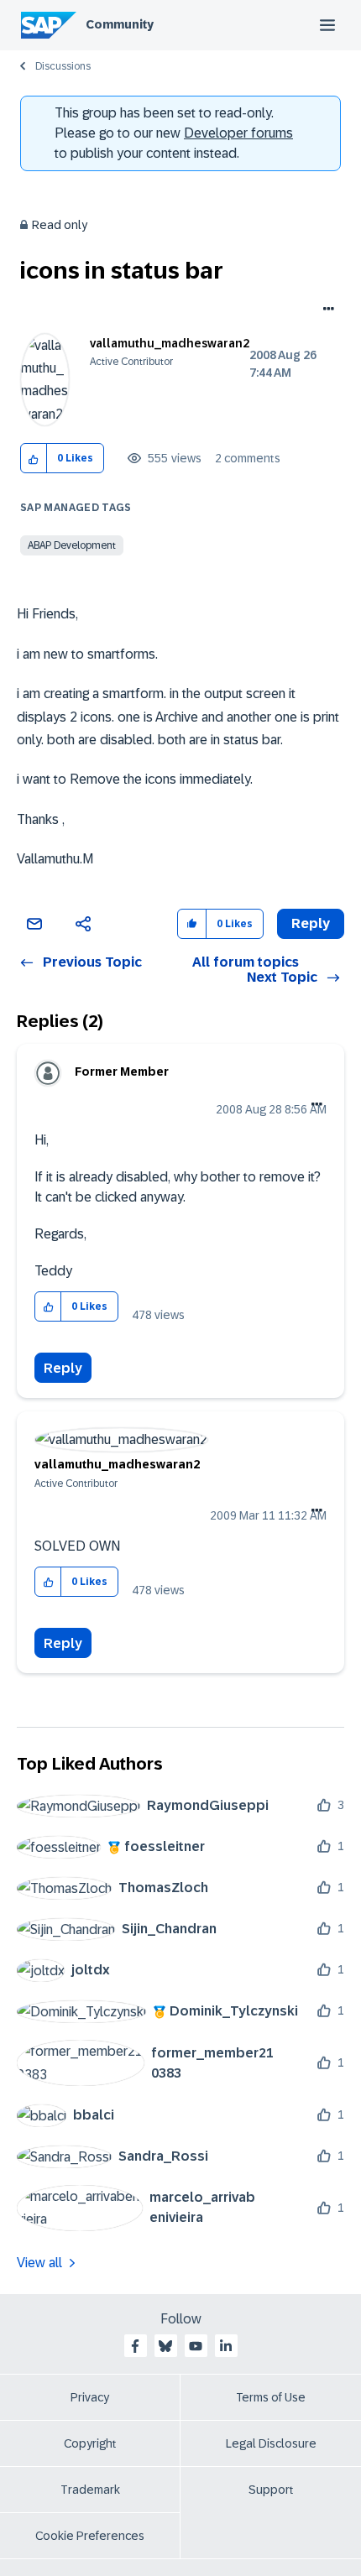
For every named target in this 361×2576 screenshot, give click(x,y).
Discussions (63, 66)
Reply (63, 1368)
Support (271, 2490)
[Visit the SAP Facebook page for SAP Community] (135, 2346)
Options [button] (325, 310)
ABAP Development (72, 545)
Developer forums (238, 133)
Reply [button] (311, 923)
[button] (34, 459)
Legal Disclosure (271, 2443)
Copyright (90, 2443)
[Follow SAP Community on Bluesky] (165, 2346)
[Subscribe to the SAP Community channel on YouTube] (196, 2346)
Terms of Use (271, 2397)
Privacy (90, 2397)
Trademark (90, 2490)
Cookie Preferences (90, 2536)
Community (120, 24)
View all (39, 2263)
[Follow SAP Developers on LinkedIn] (226, 2346)
